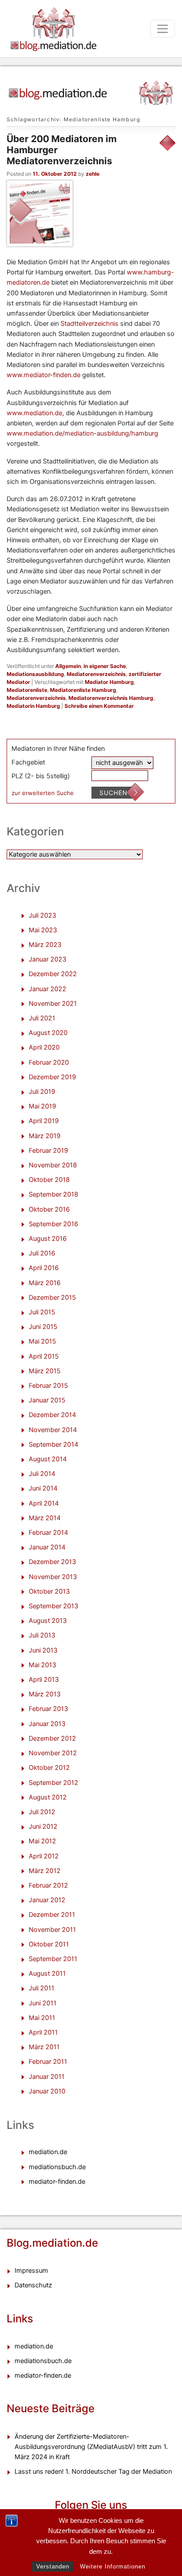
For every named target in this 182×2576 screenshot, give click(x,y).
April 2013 (44, 1680)
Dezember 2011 (52, 1915)
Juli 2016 (42, 1253)
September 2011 (53, 1959)
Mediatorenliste (27, 690)
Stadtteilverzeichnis (89, 324)
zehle (93, 174)
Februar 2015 (48, 1386)
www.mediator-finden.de (44, 375)
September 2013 (53, 1606)
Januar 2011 (47, 2077)
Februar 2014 (48, 1533)
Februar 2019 (48, 1151)
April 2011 (43, 2032)
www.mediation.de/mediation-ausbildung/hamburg (82, 433)
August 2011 (47, 1974)
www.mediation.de (34, 413)
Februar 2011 (48, 2062)
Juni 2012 (43, 1827)
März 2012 (45, 1871)
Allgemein (68, 666)
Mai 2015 (42, 1341)
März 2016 (45, 1283)
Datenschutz (33, 2285)
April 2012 (44, 1856)
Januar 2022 (47, 989)
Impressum (31, 2271)
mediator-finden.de (57, 2182)
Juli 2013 (42, 1635)
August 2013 (48, 1621)
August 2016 (48, 1239)
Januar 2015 (47, 1400)
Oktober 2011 (49, 1944)
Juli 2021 (42, 1018)
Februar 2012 (48, 1885)
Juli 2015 (42, 1312)
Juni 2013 (43, 1650)
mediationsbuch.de (57, 2167)
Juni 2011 (43, 2003)
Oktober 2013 (49, 1591)
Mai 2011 (42, 2018)
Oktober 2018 (49, 1180)
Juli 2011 (42, 1988)
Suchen (114, 793)
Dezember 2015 (52, 1298)
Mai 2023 (43, 930)
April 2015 (44, 1356)
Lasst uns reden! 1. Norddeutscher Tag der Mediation (93, 2472)
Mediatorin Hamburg (33, 706)
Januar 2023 (47, 959)
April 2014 (44, 1503)
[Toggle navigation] (163, 29)
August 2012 (48, 1797)
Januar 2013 (47, 1724)
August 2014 (48, 1459)
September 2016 (53, 1224)
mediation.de (48, 2152)
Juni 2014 (43, 1488)
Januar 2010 (47, 2091)
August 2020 (48, 1033)
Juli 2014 (42, 1474)
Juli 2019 (42, 1092)
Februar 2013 (48, 1709)
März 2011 (44, 2047)
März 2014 (45, 1518)
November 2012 (53, 1753)
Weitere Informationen (113, 2566)
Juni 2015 (43, 1327)
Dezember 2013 (52, 1562)
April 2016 (44, 1268)
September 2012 (53, 1783)
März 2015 (45, 1371)
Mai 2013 (42, 1665)
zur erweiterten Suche (43, 793)
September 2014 (53, 1444)
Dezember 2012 (52, 1738)
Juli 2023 (42, 915)
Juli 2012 (42, 1812)
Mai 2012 (42, 1841)
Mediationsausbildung (35, 674)
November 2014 (53, 1430)
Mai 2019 (42, 1106)
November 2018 (53, 1165)
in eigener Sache (105, 666)
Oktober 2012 (49, 1768)
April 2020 (44, 1047)
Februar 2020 (49, 1062)
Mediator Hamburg (109, 682)
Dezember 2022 (53, 974)
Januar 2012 (47, 1900)
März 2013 (45, 1694)
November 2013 (53, 1577)
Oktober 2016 (49, 1209)
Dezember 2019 (52, 1077)
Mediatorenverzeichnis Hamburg (111, 698)
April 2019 (44, 1121)
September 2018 (53, 1194)
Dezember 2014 (52, 1415)
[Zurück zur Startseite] (91, 89)
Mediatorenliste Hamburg (83, 690)
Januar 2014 (47, 1547)
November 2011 (52, 1930)
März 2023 (45, 945)
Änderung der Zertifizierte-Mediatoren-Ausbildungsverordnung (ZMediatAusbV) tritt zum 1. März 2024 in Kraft (91, 2447)
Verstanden (53, 2566)
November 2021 (53, 1004)
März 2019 (45, 1136)
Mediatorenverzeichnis (96, 674)
